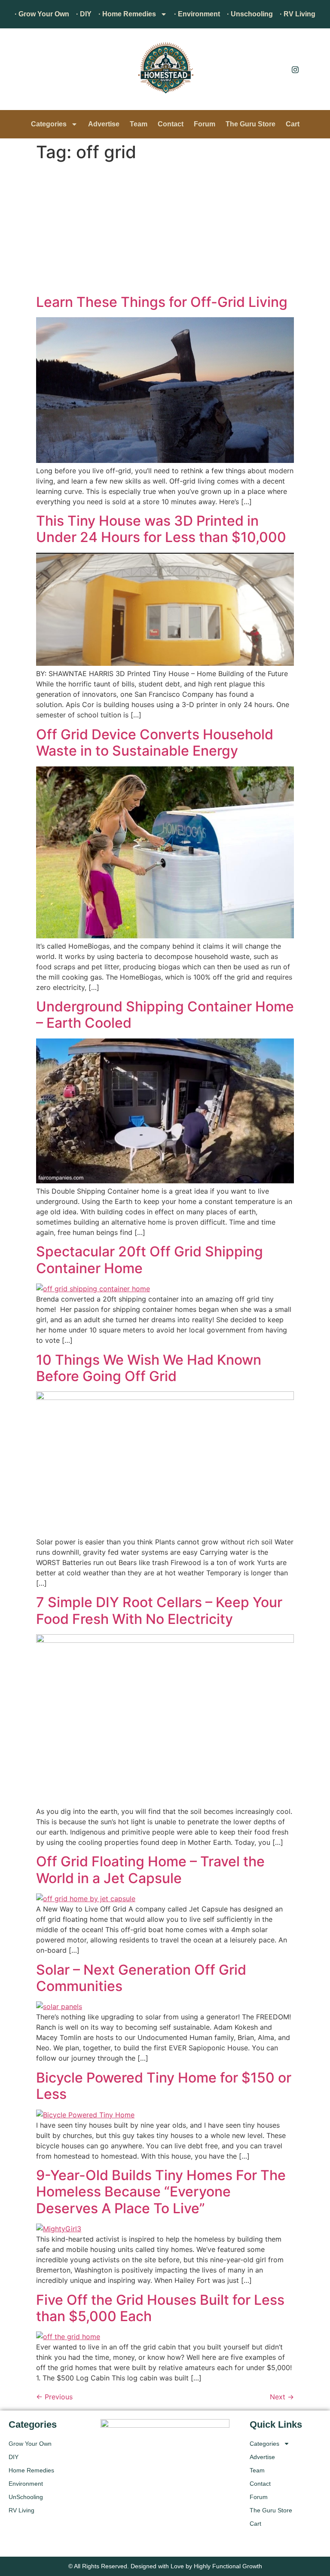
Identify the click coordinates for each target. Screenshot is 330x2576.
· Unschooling (250, 14)
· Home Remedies (127, 14)
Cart (293, 124)
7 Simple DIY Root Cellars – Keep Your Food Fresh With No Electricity (159, 1610)
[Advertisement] (165, 230)
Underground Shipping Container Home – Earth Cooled (165, 1015)
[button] (19, 71)
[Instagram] (295, 69)
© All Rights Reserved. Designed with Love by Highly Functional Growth (165, 2566)
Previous (54, 2397)
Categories (49, 124)
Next (282, 2397)
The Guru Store (251, 124)
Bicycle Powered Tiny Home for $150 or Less (164, 2086)
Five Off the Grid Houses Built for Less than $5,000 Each (160, 2308)
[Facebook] (276, 69)
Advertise (104, 124)
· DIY (84, 14)
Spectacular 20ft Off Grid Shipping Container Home (150, 1260)
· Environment (197, 14)
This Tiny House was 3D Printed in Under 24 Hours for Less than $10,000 (161, 529)
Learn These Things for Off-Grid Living (162, 302)
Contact (171, 124)
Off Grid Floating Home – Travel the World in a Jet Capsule (150, 1870)
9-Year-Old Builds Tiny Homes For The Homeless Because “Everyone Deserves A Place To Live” (161, 2192)
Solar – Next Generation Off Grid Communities (141, 1978)
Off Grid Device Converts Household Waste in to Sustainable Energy (155, 743)
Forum (205, 124)
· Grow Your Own (42, 14)
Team (139, 124)
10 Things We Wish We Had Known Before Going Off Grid (149, 1368)
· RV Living (298, 14)
